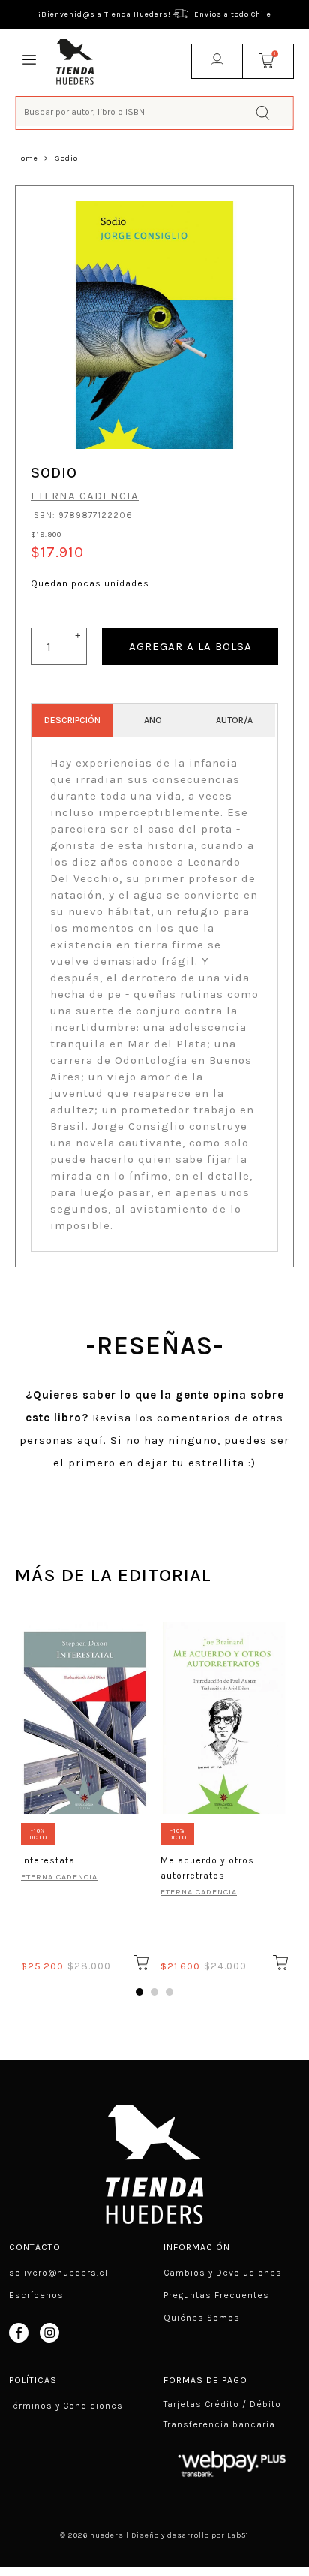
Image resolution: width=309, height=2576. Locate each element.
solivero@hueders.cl (58, 2273)
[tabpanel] (85, 1794)
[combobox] (155, 111)
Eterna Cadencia (85, 496)
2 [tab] (154, 1992)
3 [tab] (169, 1992)
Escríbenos (36, 2295)
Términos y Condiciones (66, 2406)
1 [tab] (139, 1992)
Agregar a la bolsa (190, 646)
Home (27, 158)
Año (153, 720)
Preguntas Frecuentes (216, 2295)
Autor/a (234, 720)
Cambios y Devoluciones (223, 2273)
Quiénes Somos (202, 2318)
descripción (72, 720)
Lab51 (238, 2535)
